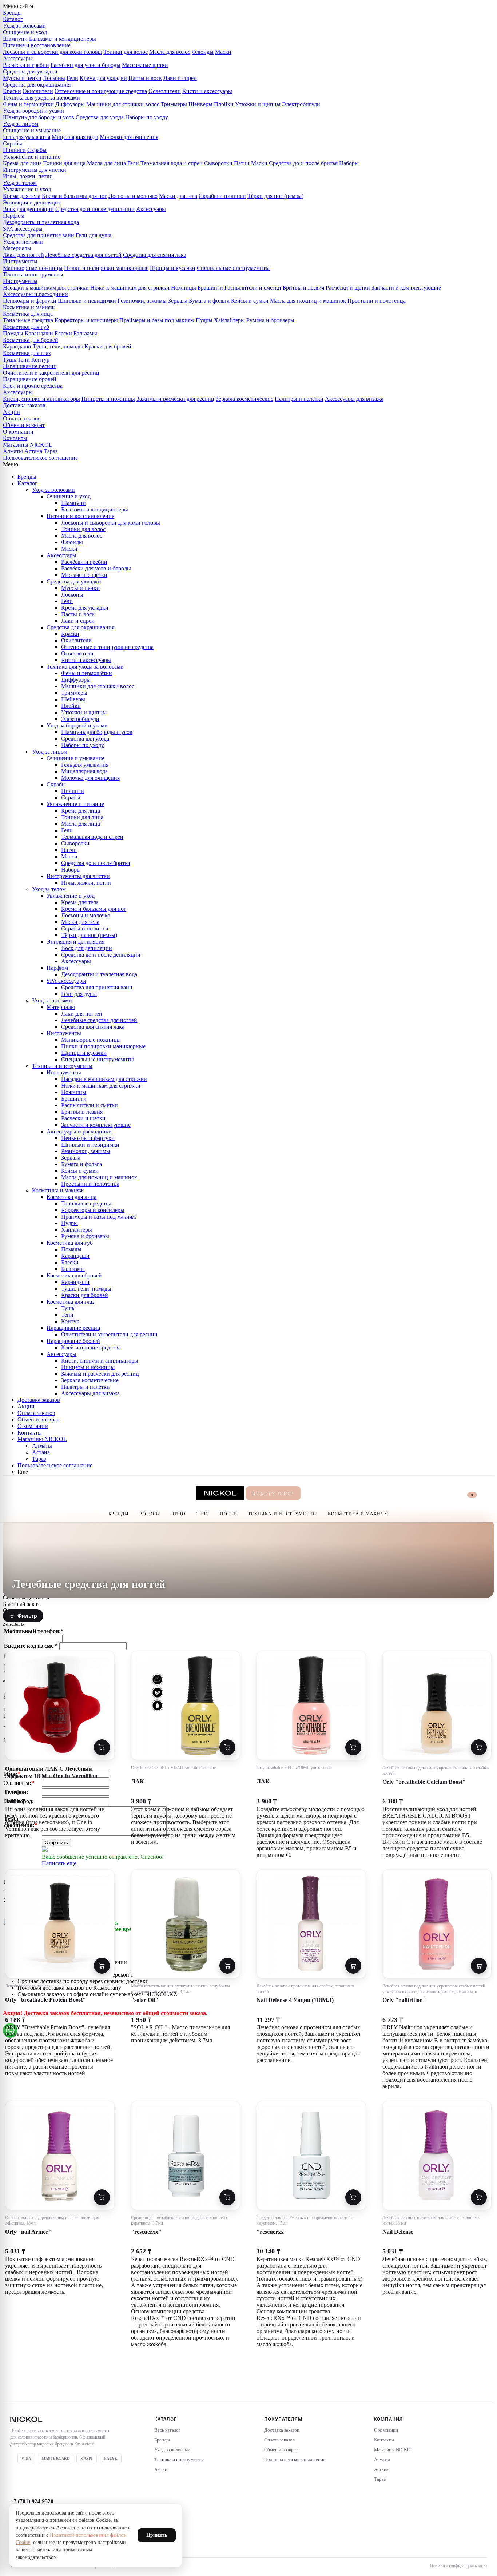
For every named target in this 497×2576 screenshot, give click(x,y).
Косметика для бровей (31, 340)
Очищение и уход (25, 32)
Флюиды (203, 52)
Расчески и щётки (348, 288)
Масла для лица (106, 163)
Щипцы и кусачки (173, 268)
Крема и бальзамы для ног (74, 196)
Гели (72, 78)
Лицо (178, 1514)
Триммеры (174, 104)
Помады (13, 333)
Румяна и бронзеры (270, 320)
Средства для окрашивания (37, 85)
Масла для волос (170, 52)
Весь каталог (167, 2430)
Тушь (9, 360)
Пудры (204, 320)
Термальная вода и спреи (172, 163)
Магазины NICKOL (28, 445)
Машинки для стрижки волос (123, 104)
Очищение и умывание (32, 130)
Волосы (150, 1514)
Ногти (229, 1514)
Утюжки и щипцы (258, 104)
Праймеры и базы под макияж (157, 320)
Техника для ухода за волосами (41, 98)
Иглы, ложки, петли (28, 176)
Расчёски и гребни (26, 65)
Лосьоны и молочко (133, 196)
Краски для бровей (108, 346)
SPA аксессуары (23, 229)
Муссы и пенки (22, 78)
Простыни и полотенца (377, 301)
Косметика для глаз (27, 353)
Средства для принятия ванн (39, 235)
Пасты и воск (145, 78)
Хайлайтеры (229, 320)
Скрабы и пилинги (222, 196)
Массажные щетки (145, 65)
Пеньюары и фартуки (30, 301)
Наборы (349, 163)
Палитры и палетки (299, 399)
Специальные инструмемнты (233, 268)
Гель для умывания (27, 137)
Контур (40, 360)
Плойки (224, 104)
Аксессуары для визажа (354, 399)
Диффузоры (70, 104)
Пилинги (14, 150)
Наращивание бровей (30, 379)
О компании (18, 432)
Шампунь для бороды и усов (39, 117)
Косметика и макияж (29, 307)
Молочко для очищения (129, 137)
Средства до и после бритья (303, 163)
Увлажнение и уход (27, 189)
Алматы (13, 451)
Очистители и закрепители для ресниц (51, 373)
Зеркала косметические (244, 399)
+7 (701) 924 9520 (32, 2501)
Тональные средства (28, 320)
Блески (63, 333)
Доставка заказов (24, 405)
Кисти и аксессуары (207, 91)
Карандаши (39, 333)
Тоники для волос (126, 52)
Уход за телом (20, 183)
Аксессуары (18, 58)
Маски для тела (178, 196)
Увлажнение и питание (32, 157)
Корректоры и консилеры (86, 320)
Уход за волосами (24, 26)
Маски (223, 52)
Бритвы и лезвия (303, 288)
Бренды (12, 13)
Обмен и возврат (24, 425)
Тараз (51, 451)
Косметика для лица (28, 314)
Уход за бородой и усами (33, 111)
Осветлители (165, 91)
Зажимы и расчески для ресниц (175, 399)
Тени (24, 360)
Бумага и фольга (209, 301)
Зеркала (178, 301)
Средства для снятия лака (155, 255)
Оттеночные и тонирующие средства (101, 91)
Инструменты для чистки (35, 170)
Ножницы (184, 288)
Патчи (242, 163)
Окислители (38, 91)
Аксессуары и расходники (35, 294)
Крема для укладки (103, 78)
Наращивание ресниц (30, 366)
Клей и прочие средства (33, 386)
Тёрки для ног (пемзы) (275, 196)
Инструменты (20, 261)
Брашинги (210, 288)
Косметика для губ (26, 327)
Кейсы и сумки (250, 301)
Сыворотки (218, 163)
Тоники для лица (64, 163)
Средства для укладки (30, 71)
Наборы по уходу (147, 117)
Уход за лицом (21, 124)
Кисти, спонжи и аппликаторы (41, 399)
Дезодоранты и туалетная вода (41, 222)
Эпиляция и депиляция (32, 202)
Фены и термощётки (28, 104)
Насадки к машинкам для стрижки (46, 288)
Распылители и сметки (253, 288)
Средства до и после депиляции (95, 209)
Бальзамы (85, 333)
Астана (33, 451)
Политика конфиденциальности (458, 2566)
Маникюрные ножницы (33, 268)
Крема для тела (22, 196)
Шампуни (15, 39)
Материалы (17, 248)
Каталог (13, 19)
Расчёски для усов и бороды (86, 65)
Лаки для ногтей (23, 255)
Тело (203, 1514)
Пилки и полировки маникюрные (106, 268)
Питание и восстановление (37, 45)
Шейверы (200, 104)
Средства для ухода (100, 117)
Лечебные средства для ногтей (84, 255)
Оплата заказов (22, 418)
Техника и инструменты (33, 274)
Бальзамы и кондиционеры (63, 39)
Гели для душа (94, 235)
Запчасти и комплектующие (406, 288)
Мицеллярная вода (75, 137)
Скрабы (13, 143)
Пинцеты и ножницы (108, 399)
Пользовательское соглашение (40, 458)
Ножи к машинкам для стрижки (130, 288)
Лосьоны (54, 78)
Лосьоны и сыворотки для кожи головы (52, 52)
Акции (11, 412)
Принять (157, 2535)
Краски (12, 91)
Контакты (15, 438)
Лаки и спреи (180, 78)
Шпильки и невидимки (87, 301)
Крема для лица (22, 163)
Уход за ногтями (23, 242)
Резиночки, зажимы (142, 301)
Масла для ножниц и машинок (308, 301)
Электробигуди (301, 104)
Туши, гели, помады (58, 346)
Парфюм (14, 216)
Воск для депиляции (28, 209)
